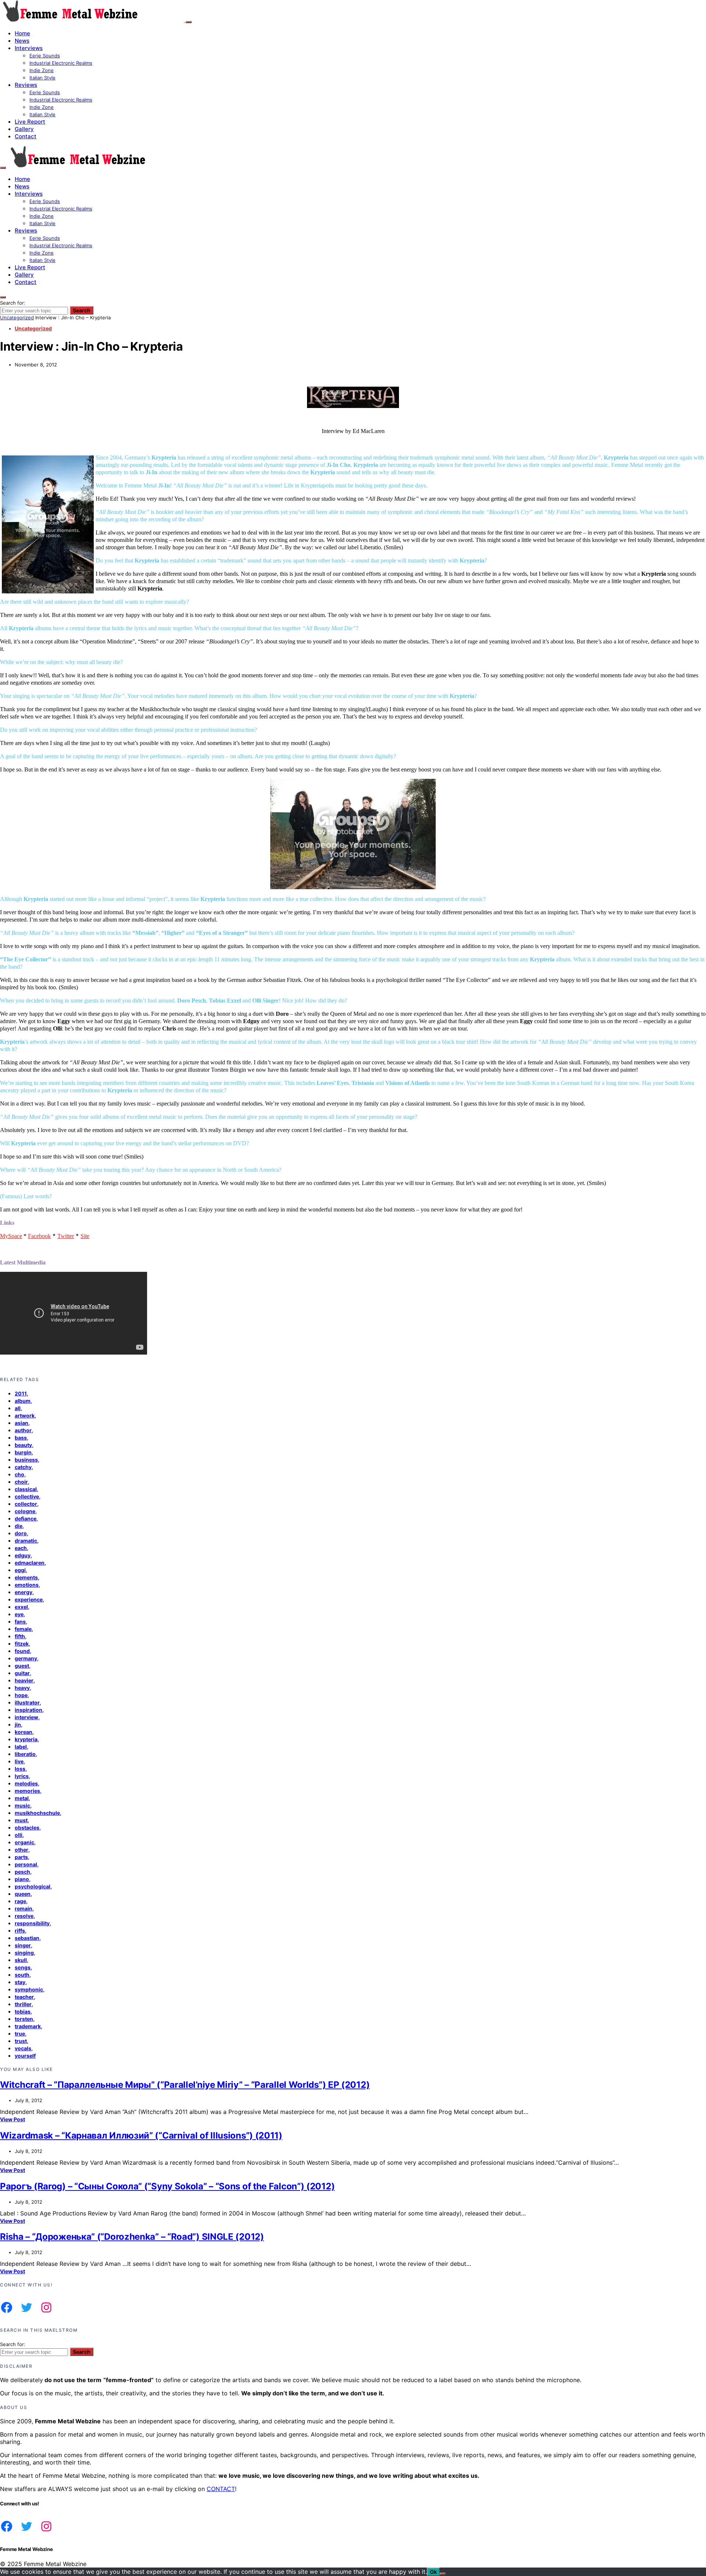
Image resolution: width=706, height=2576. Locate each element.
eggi (20, 1570)
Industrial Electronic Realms (61, 63)
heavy (22, 1688)
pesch (22, 1872)
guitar (22, 1673)
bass (21, 1438)
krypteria (26, 1739)
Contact (26, 136)
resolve (24, 1916)
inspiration (28, 1710)
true (20, 2034)
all (18, 1408)
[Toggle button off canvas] (189, 22)
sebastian (27, 1938)
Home (22, 33)
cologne (25, 1511)
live (19, 1761)
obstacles (27, 1828)
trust (21, 2041)
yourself (25, 2056)
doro (21, 1533)
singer (23, 1945)
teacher (24, 1997)
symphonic (29, 1989)
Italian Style (42, 78)
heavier (24, 1680)
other (22, 1850)
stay (20, 1982)
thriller (23, 2004)
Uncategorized (17, 317)
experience (29, 1599)
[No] (443, 2574)
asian (22, 1423)
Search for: (13, 303)
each (21, 1548)
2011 (21, 1393)
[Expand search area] (3, 168)
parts (21, 1857)
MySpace (11, 1236)
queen (23, 1894)
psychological (33, 1886)
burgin (23, 1452)
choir (21, 1482)
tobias (23, 2011)
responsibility (32, 1923)
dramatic (26, 1541)
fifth (20, 1636)
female (23, 1629)
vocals (23, 2048)
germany (26, 1658)
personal (26, 1864)
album (23, 1401)
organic (24, 1842)
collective (27, 1496)
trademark (28, 2026)
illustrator (27, 1702)
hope (21, 1695)
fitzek (22, 1644)
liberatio (25, 1754)
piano (22, 1879)
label (21, 1747)
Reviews (26, 85)
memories (27, 1791)
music (22, 1805)
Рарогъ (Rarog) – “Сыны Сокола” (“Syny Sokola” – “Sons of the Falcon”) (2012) (167, 2186)
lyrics (22, 1776)
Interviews (29, 48)
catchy (23, 1467)
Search (82, 310)
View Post (13, 2119)
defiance (26, 1518)
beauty (23, 1445)
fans (20, 1621)
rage (20, 1901)
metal (22, 1798)
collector (26, 1504)
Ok (433, 2572)
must (21, 1820)
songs (23, 1967)
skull (21, 1960)
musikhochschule (37, 1813)
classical (26, 1489)
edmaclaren (30, 1563)
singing (24, 1953)
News (22, 41)
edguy (23, 1555)
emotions (27, 1585)
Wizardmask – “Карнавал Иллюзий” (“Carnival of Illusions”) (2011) (141, 2135)
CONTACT (221, 2489)
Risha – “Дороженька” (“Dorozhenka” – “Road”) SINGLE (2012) (132, 2237)
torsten (24, 2019)
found (22, 1651)
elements (26, 1577)
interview (26, 1717)
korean (24, 1732)
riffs (20, 1931)
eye (19, 1614)
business (26, 1460)
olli (19, 1835)
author (23, 1430)
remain (24, 1908)
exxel (21, 1607)
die (19, 1526)
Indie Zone (42, 70)
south (22, 1975)
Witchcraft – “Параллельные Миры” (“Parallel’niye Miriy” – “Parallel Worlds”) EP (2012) (185, 2085)
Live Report (30, 122)
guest (22, 1666)
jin (18, 1725)
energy (24, 1592)
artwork (25, 1415)
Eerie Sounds (45, 56)
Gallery (24, 129)
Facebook (39, 1236)
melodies (26, 1783)
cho (19, 1474)
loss (20, 1769)
